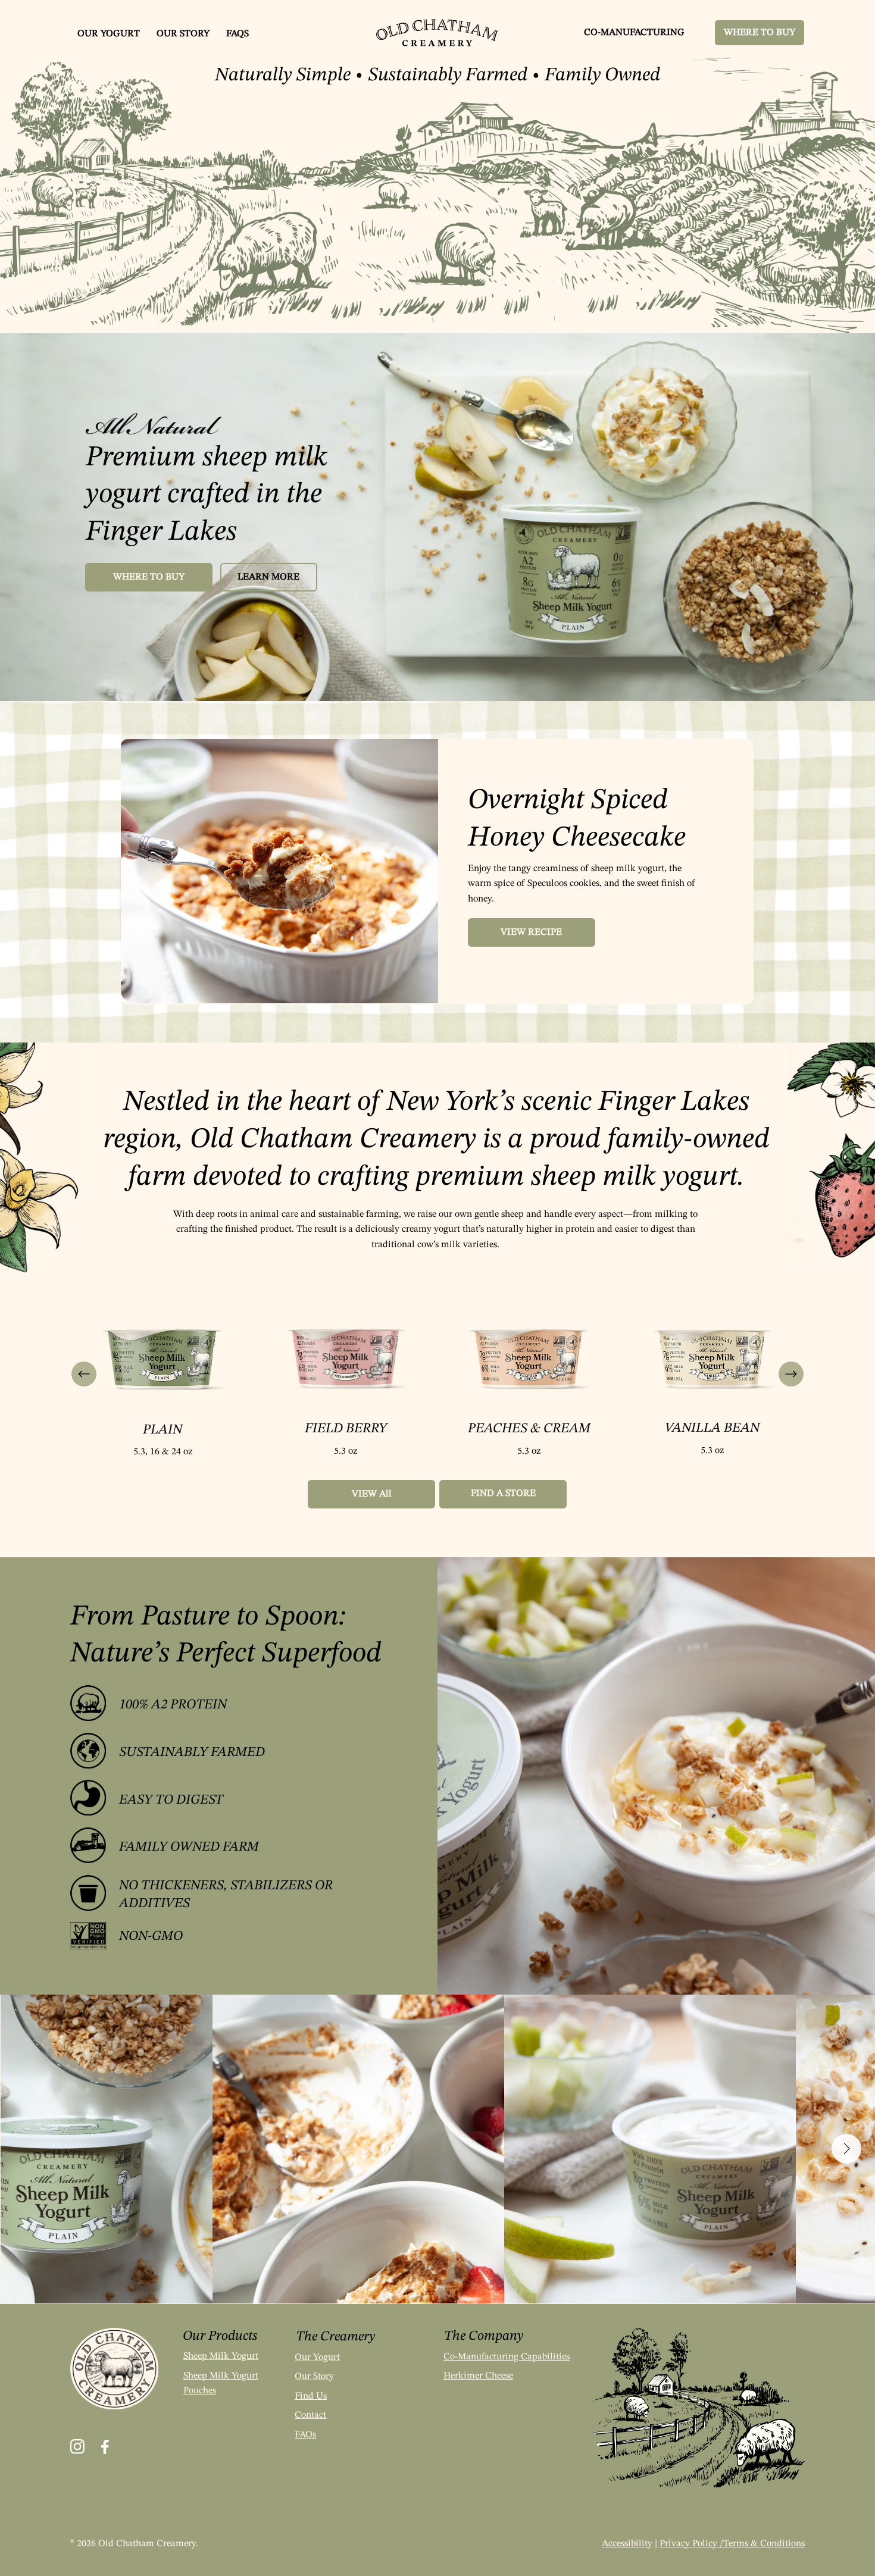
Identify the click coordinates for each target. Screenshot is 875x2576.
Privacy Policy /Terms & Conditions (732, 2544)
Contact (310, 2415)
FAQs (305, 2435)
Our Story (314, 2377)
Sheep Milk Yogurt (221, 2356)
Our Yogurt (317, 2358)
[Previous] (84, 1374)
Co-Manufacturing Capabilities (507, 2357)
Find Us (311, 2396)
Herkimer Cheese (478, 2376)
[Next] (791, 1374)
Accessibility (627, 2544)
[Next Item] (846, 2149)
